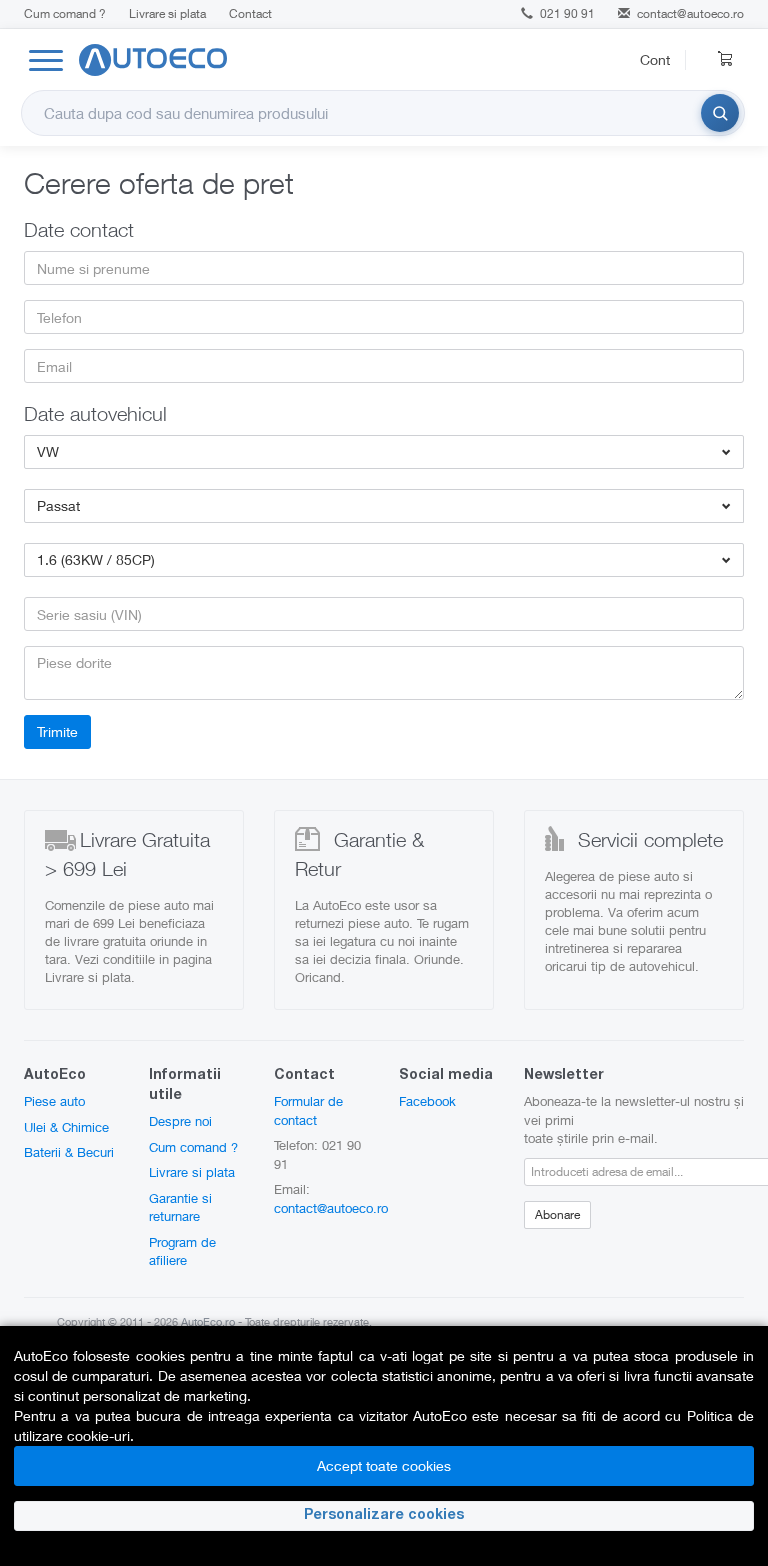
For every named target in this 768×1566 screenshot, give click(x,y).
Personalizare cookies (384, 1516)
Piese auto (54, 1101)
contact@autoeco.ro (690, 13)
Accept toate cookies (384, 1465)
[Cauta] (720, 113)
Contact (250, 13)
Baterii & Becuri (69, 1152)
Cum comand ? (65, 13)
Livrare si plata (167, 13)
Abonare (557, 1214)
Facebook (427, 1101)
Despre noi (180, 1121)
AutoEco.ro (208, 1321)
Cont (655, 59)
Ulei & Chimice (66, 1127)
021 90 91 (566, 13)
